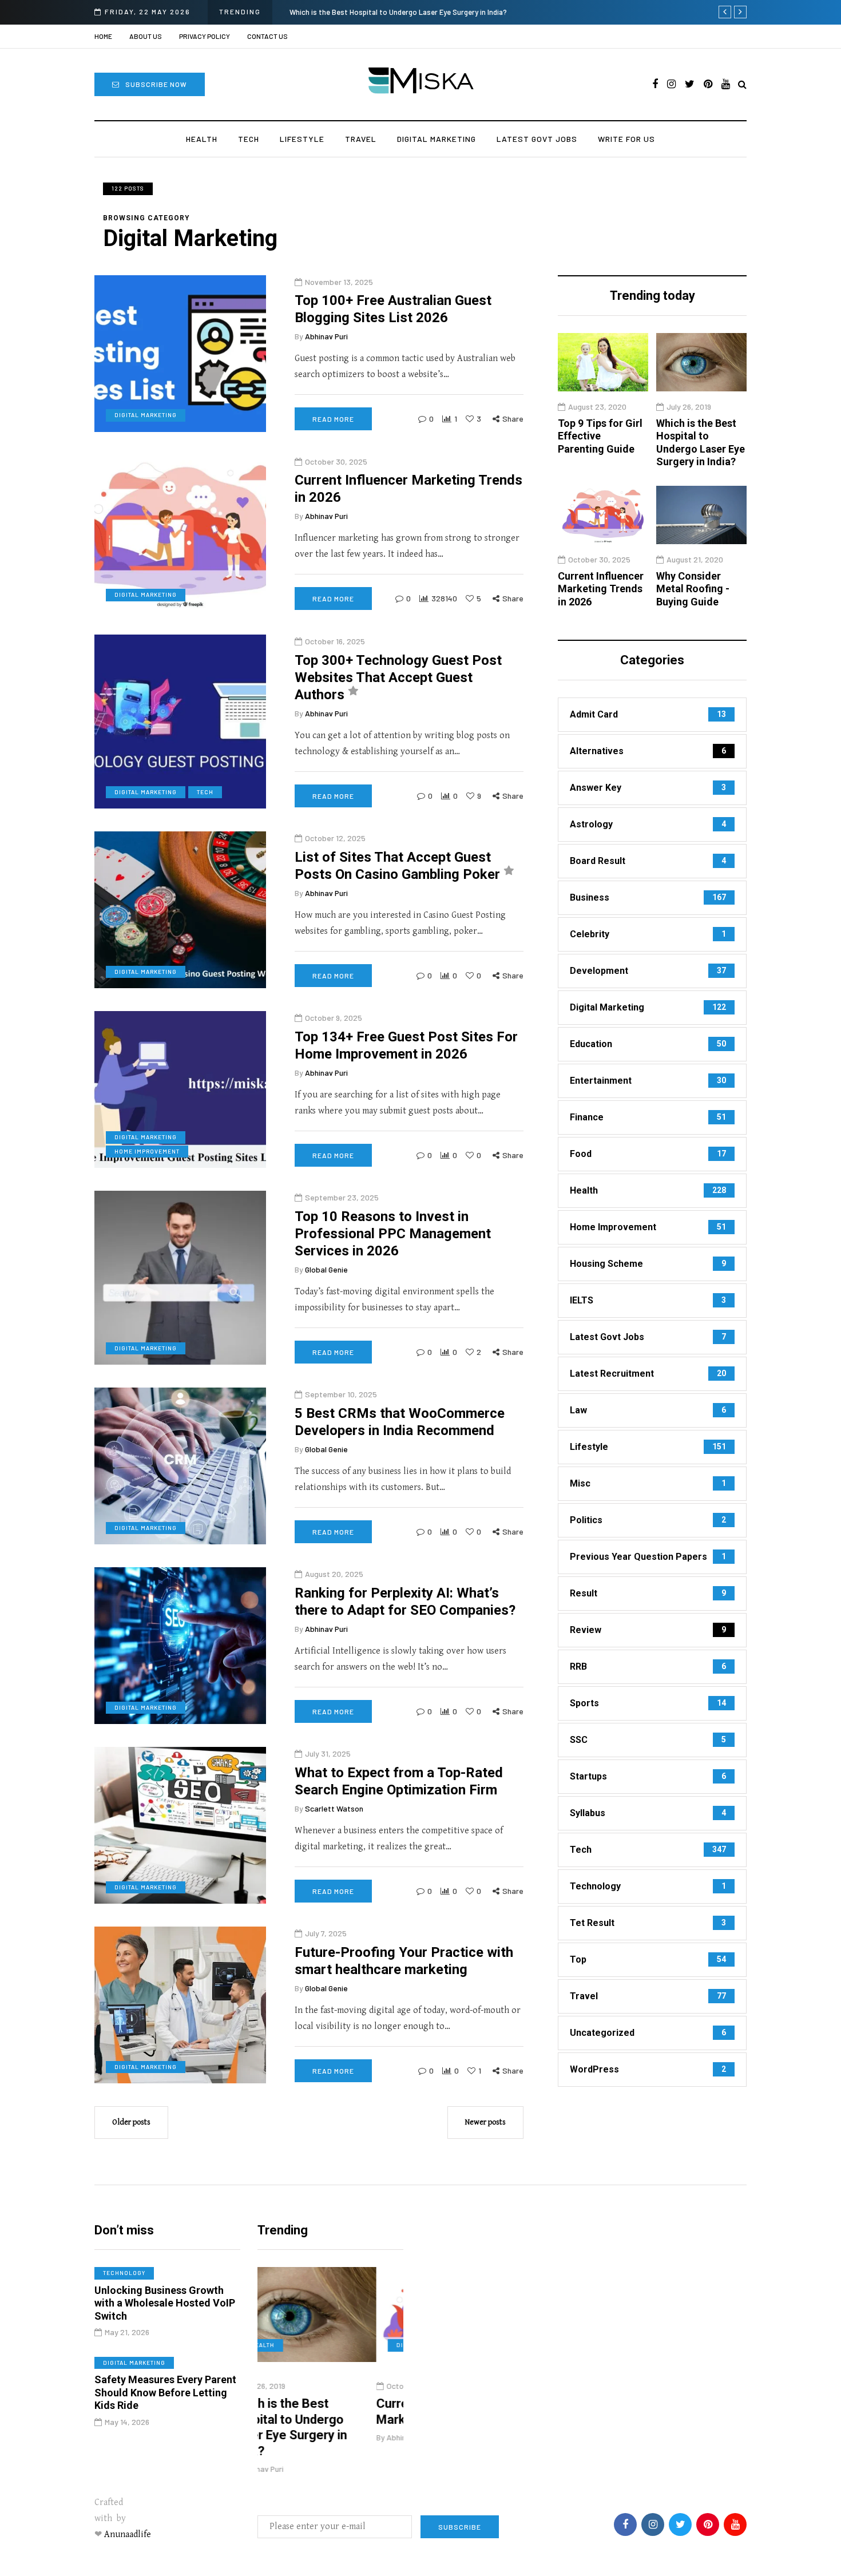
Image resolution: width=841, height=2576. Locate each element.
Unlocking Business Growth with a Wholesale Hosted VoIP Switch (165, 2303)
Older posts (131, 2122)
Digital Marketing (437, 139)
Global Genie (326, 1269)
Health (202, 139)
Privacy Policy (205, 36)
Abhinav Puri (326, 337)
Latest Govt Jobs (537, 139)
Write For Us (626, 139)
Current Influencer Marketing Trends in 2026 (492, 12)
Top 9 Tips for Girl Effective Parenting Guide (600, 436)
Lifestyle (302, 139)
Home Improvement (147, 1151)
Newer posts (485, 2122)
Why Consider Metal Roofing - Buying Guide (693, 589)
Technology (124, 2273)
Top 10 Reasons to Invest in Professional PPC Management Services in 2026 (393, 1234)
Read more (333, 419)
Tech (249, 139)
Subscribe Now (156, 84)
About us (146, 36)
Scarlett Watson (334, 1808)
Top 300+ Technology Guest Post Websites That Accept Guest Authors (398, 677)
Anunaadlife (128, 2535)
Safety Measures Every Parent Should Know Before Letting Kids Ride (165, 2392)
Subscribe (460, 2527)
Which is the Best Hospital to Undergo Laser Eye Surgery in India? (701, 443)
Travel (361, 139)
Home (103, 36)
